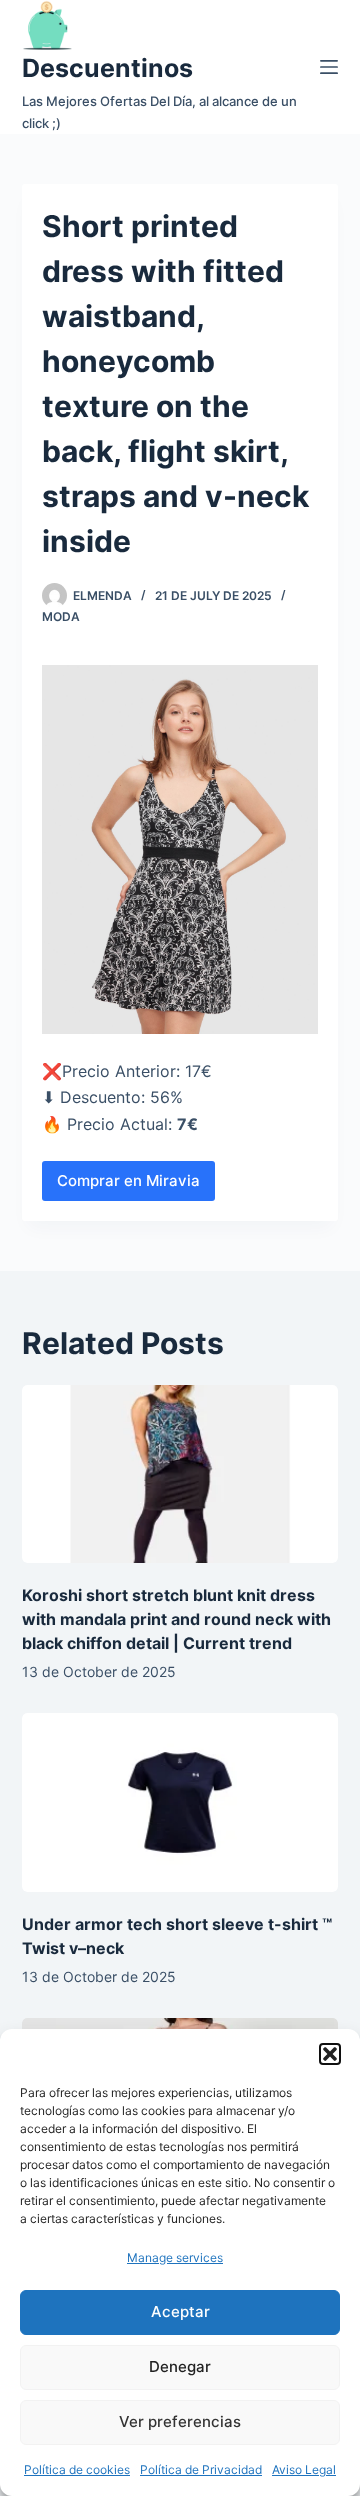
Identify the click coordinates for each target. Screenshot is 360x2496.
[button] (330, 2054)
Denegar (180, 2366)
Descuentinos (107, 68)
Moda (61, 616)
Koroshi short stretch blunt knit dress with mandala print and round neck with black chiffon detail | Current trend (176, 1619)
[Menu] (329, 67)
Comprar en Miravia (128, 1180)
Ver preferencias (180, 2421)
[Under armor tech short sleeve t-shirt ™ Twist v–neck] (180, 1802)
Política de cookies (77, 2469)
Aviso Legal (304, 2469)
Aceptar (180, 2311)
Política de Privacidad (201, 2469)
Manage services (175, 2257)
